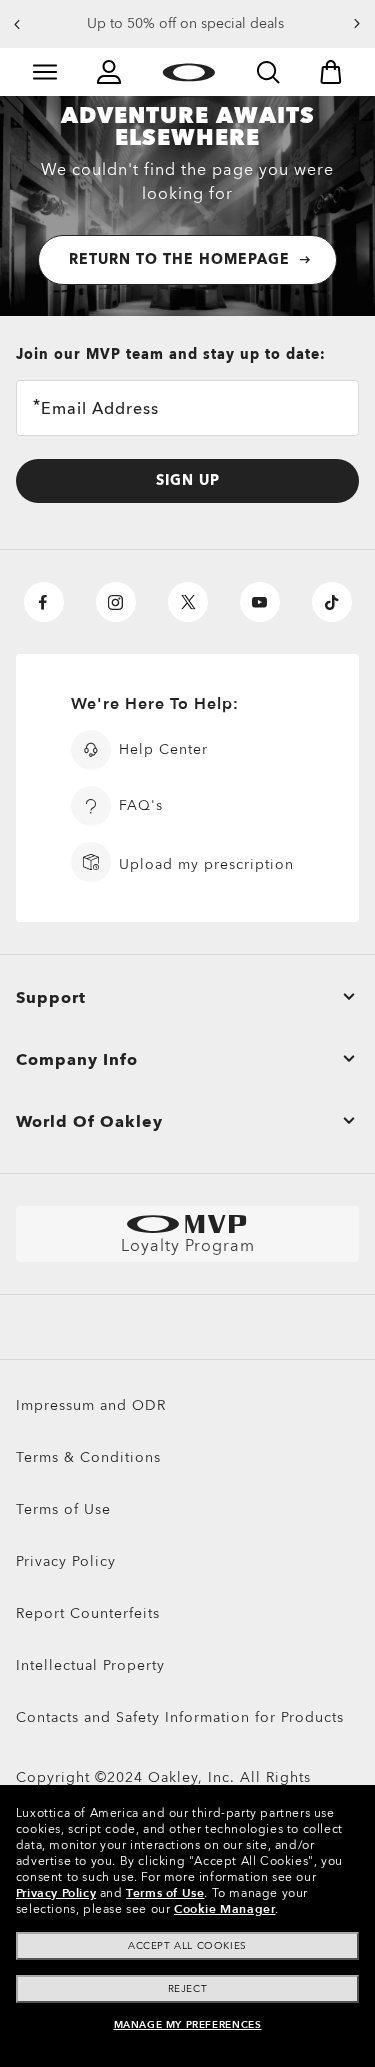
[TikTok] (332, 602)
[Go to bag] (331, 72)
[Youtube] (260, 602)
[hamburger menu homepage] (45, 72)
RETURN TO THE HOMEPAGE (179, 259)
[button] (17, 24)
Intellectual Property (90, 1665)
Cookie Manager (224, 1909)
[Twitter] (188, 602)
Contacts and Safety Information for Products (180, 1717)
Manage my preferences (188, 2025)
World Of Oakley (89, 1122)
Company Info (77, 1060)
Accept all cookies (187, 1946)
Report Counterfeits (88, 1613)
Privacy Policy (66, 1561)
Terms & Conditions (88, 1457)
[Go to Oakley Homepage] (188, 72)
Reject (188, 1989)
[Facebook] (44, 602)
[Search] (268, 72)
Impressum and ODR (91, 1405)
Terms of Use (63, 1509)
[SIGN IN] (109, 72)
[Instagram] (116, 602)
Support (51, 998)
